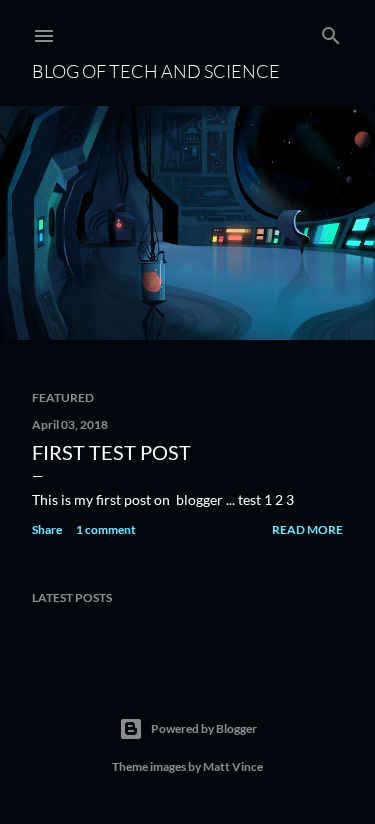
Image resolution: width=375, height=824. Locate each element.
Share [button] (47, 529)
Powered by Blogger (204, 728)
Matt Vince (233, 766)
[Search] (331, 31)
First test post (111, 452)
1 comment (106, 529)
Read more (307, 529)
